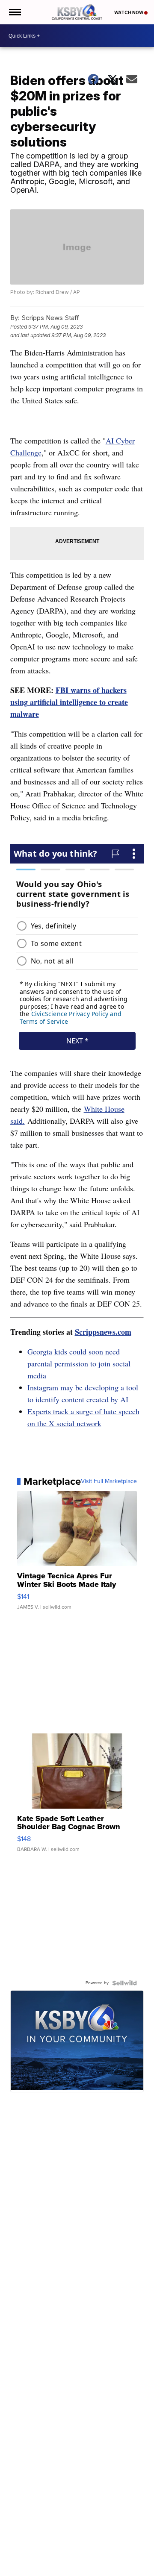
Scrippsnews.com (103, 1332)
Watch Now (129, 12)
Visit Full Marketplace (109, 1481)
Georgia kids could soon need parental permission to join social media (79, 1363)
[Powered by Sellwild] (124, 1983)
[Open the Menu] (14, 12)
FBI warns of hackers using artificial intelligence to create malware (69, 702)
